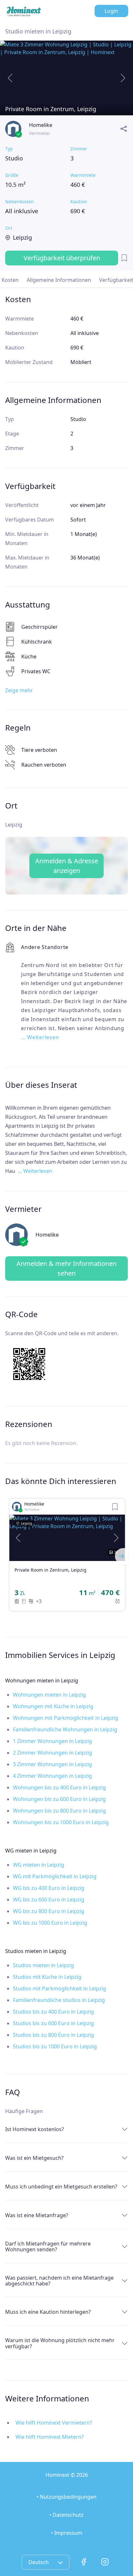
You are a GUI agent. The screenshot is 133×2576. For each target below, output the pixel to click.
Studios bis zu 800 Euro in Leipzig (53, 2035)
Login (111, 11)
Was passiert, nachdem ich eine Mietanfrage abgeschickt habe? (59, 2281)
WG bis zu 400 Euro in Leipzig (49, 1888)
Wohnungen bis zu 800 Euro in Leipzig (59, 1811)
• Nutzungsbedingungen (66, 2497)
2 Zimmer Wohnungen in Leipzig (52, 1753)
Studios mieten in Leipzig (43, 1965)
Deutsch (39, 2562)
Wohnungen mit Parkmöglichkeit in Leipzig (66, 1718)
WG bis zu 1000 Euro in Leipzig (50, 1923)
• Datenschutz (66, 2515)
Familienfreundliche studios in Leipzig (59, 2000)
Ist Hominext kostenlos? (35, 2129)
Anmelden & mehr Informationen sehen (66, 1268)
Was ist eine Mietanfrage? (37, 2215)
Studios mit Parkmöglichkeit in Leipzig (60, 1988)
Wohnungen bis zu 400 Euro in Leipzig (59, 1787)
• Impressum (67, 2533)
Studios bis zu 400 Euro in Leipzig (53, 2012)
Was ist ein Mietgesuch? (34, 2158)
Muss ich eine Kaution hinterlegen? (48, 2312)
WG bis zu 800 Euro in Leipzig (49, 1911)
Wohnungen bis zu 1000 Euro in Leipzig (61, 1822)
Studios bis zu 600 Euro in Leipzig (53, 2023)
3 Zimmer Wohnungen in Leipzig (52, 1764)
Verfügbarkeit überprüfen (62, 258)
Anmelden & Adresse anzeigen (67, 866)
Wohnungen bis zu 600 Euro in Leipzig (59, 1799)
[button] (18, 1538)
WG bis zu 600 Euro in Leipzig (49, 1900)
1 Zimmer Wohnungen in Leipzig (52, 1741)
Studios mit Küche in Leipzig (47, 1977)
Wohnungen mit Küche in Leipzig (53, 1706)
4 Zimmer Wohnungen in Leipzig (52, 1776)
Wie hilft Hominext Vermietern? (54, 2423)
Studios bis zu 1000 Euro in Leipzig (55, 2046)
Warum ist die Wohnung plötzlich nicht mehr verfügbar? (60, 2343)
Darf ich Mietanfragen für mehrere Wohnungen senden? (48, 2246)
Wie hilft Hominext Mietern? (50, 2437)
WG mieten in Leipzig (39, 1865)
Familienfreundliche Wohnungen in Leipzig (65, 1729)
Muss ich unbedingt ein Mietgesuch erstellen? (61, 2187)
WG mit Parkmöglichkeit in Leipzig (55, 1876)
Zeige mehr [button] (19, 690)
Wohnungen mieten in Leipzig (49, 1695)
